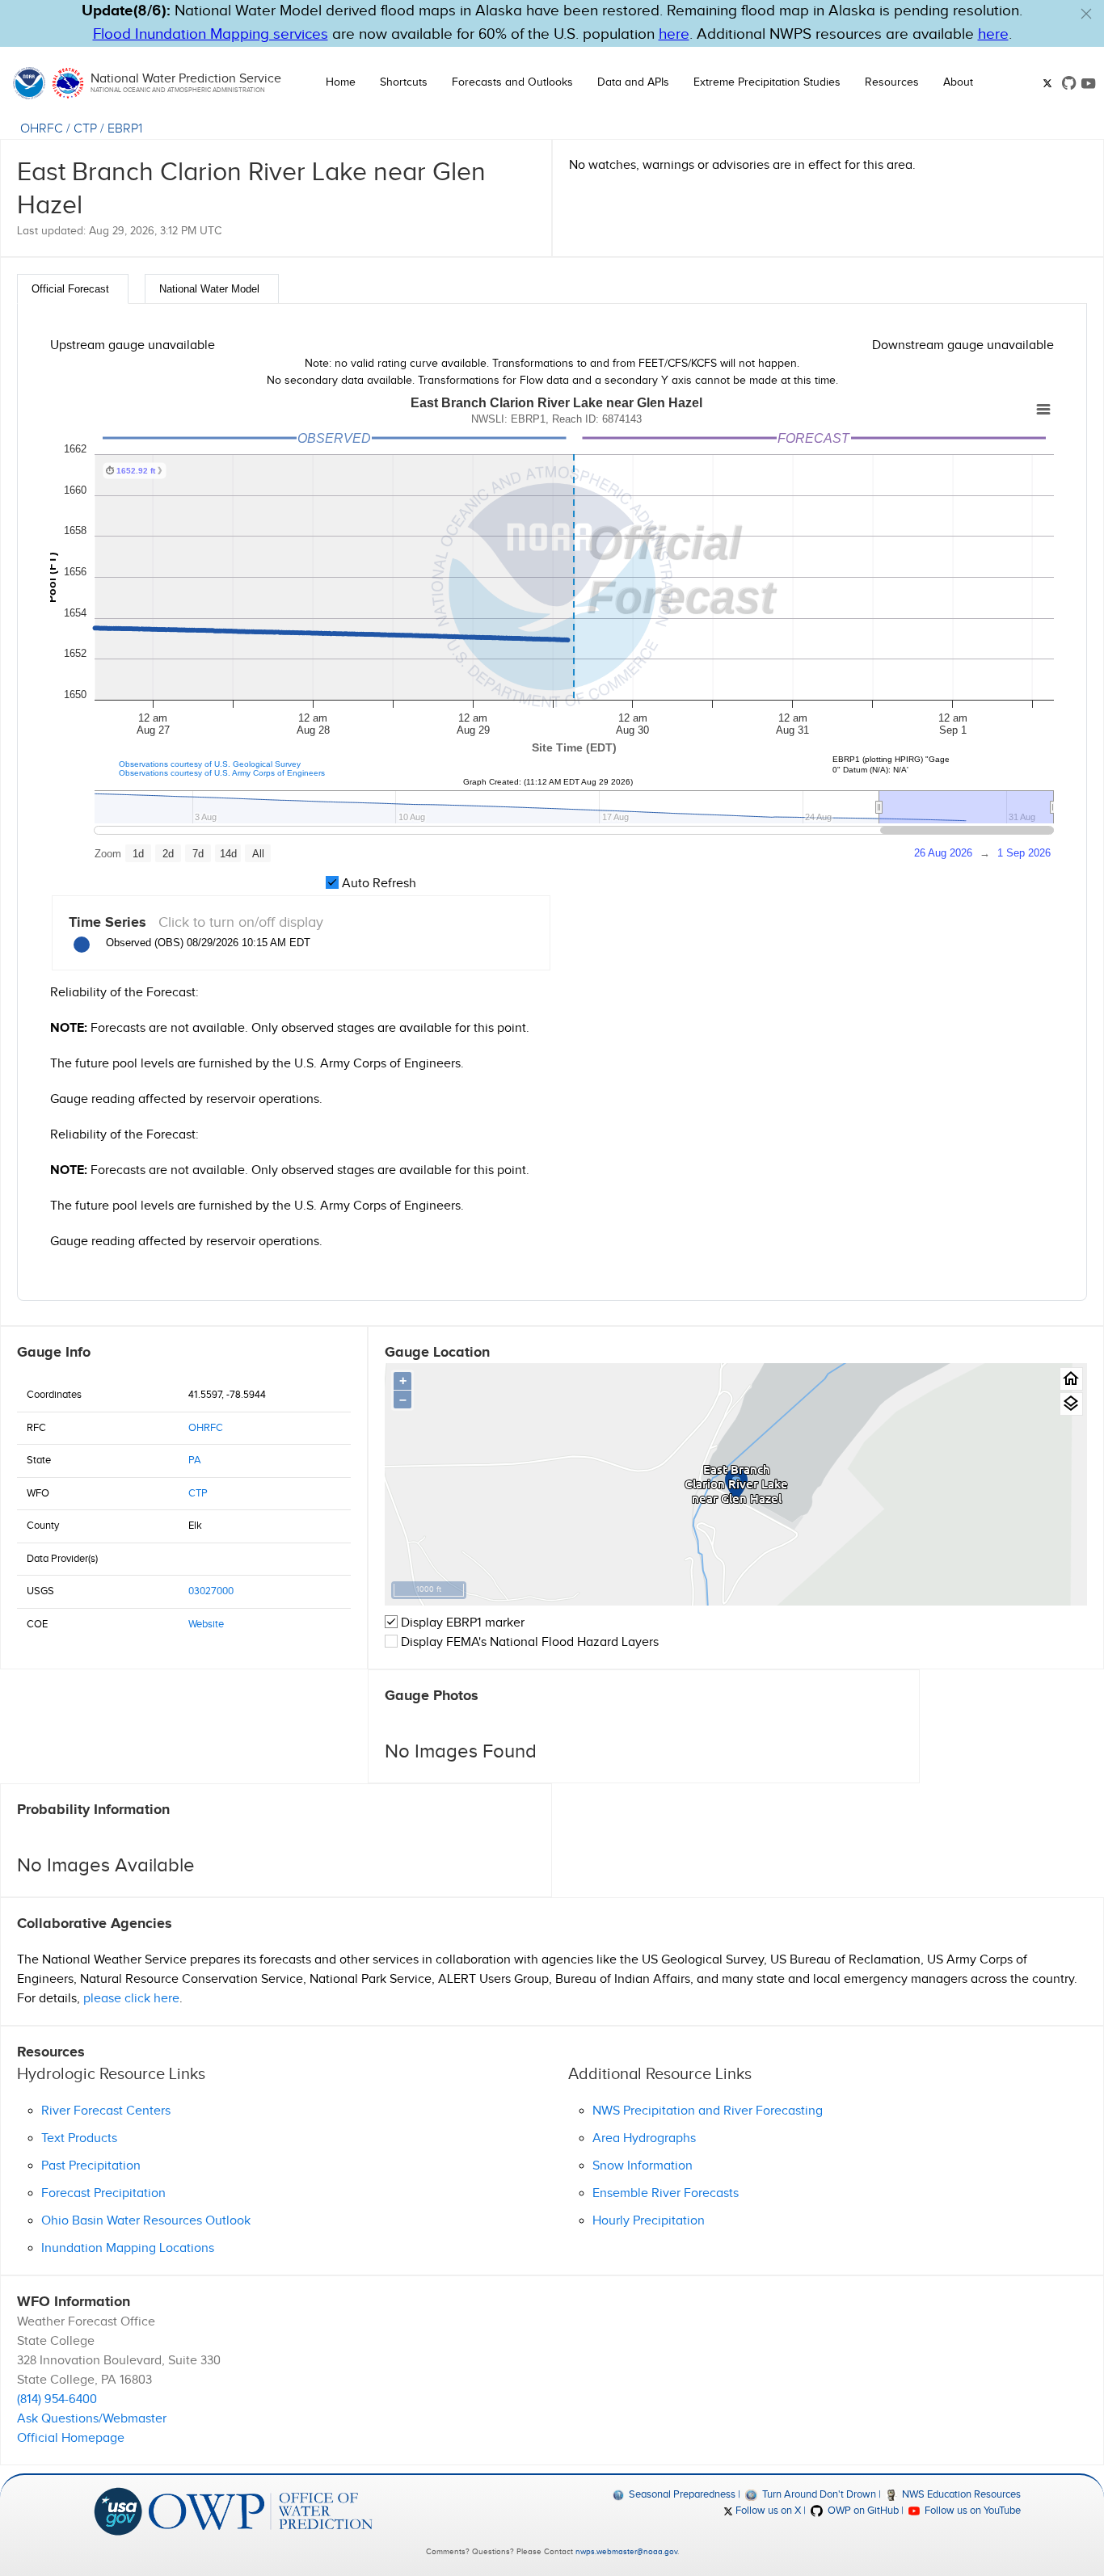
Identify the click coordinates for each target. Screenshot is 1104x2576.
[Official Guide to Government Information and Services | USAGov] (118, 2511)
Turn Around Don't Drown (817, 2494)
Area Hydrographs (644, 2138)
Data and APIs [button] (633, 82)
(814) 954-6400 (57, 2399)
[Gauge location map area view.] (1071, 1404)
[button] (1086, 14)
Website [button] (206, 1624)
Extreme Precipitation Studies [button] (767, 82)
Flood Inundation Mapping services (211, 34)
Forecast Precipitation (103, 2193)
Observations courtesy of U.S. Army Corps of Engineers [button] (222, 773)
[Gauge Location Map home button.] (1071, 1379)
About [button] (958, 82)
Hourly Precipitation (649, 2221)
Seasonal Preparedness (681, 2494)
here (674, 34)
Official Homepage (71, 2438)
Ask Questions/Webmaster (92, 2419)
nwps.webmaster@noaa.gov (626, 2552)
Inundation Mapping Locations (128, 2248)
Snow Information (643, 2166)
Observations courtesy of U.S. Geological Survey (210, 764)
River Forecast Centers (106, 2111)
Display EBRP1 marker (461, 1623)
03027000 (211, 1591)
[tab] (73, 289)
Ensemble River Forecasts (666, 2193)
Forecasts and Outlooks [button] (512, 82)
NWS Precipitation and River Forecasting (708, 2111)
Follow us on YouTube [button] (971, 2511)
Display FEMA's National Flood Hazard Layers (528, 1642)
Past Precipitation (91, 2166)
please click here (131, 1999)
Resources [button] (892, 82)
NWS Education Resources (960, 2494)
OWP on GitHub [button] (862, 2511)
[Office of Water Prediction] (261, 2511)
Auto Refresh (377, 884)
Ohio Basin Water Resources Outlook (146, 2221)
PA (195, 1460)
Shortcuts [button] (404, 82)
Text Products (79, 2138)
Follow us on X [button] (767, 2511)
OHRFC (42, 129)
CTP (85, 129)
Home (341, 82)
